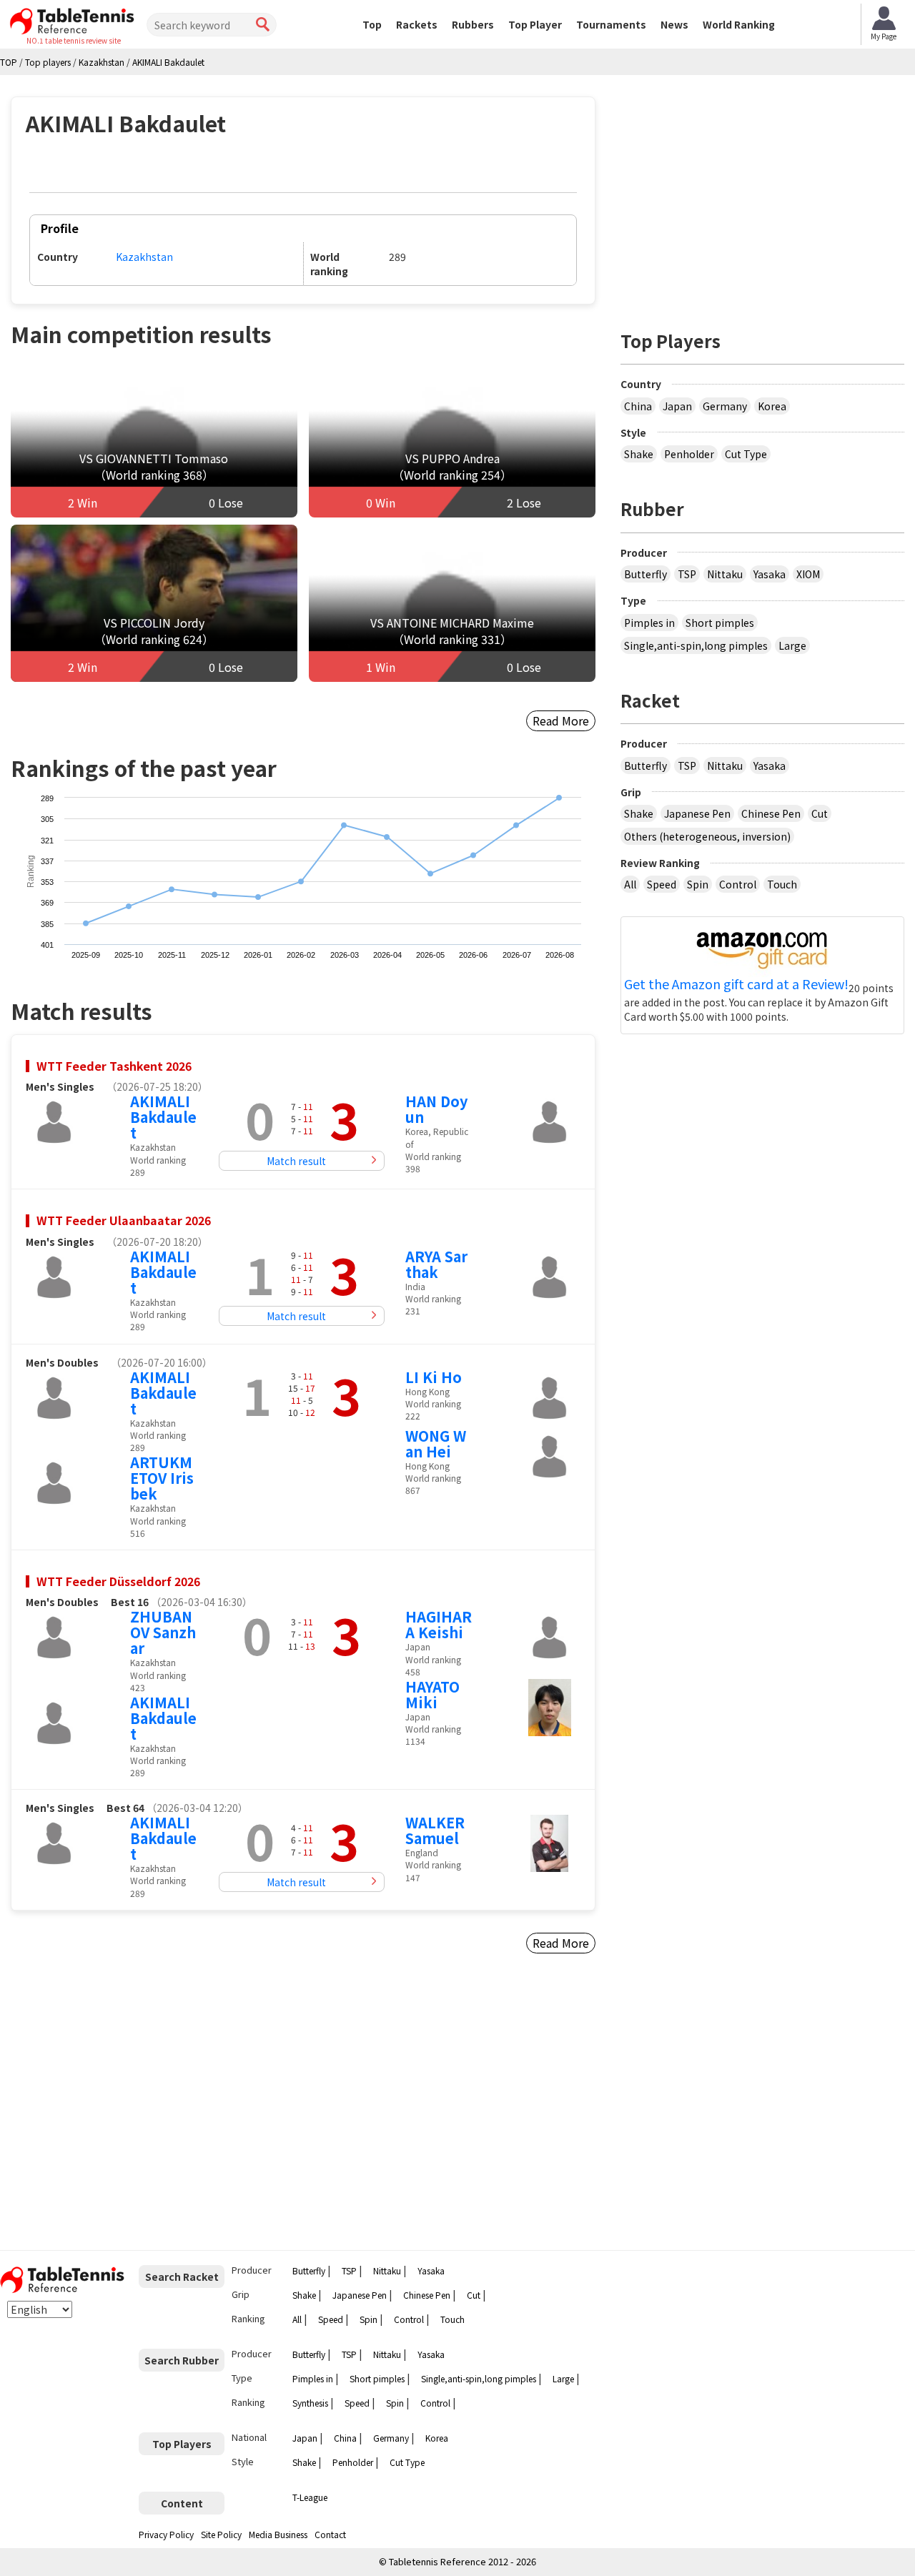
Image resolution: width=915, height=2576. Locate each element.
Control (738, 884)
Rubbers (473, 24)
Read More (561, 720)
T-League (310, 2497)
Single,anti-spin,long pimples (696, 645)
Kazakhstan (144, 257)
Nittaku (725, 574)
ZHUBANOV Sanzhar (163, 1632)
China (638, 406)
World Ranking (739, 24)
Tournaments (611, 24)
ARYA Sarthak (436, 1264)
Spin (698, 884)
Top (372, 24)
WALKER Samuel (435, 1830)
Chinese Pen (771, 813)
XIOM (808, 574)
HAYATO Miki (432, 1694)
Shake (639, 454)
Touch (782, 884)
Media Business (278, 2534)
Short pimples (720, 623)
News (674, 24)
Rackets (417, 24)
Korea (772, 406)
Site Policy (221, 2534)
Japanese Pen (697, 813)
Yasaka (770, 574)
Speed (662, 884)
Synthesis (310, 2403)
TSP (687, 574)
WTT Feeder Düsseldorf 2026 (118, 1581)
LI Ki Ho (434, 1377)
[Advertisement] (133, 2108)
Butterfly (646, 574)
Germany (725, 406)
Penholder (689, 454)
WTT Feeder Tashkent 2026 (114, 1066)
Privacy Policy (166, 2534)
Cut (820, 813)
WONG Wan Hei (436, 1443)
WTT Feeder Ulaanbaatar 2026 (124, 1220)
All (630, 884)
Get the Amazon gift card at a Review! (736, 984)
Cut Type (746, 454)
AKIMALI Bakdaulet (163, 1117)
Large (792, 645)
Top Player (535, 24)
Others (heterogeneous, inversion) (707, 836)
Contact (330, 2534)
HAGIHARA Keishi (439, 1624)
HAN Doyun (436, 1109)
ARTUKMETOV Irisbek (162, 1478)
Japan (677, 406)
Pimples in (649, 623)
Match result (296, 1161)
